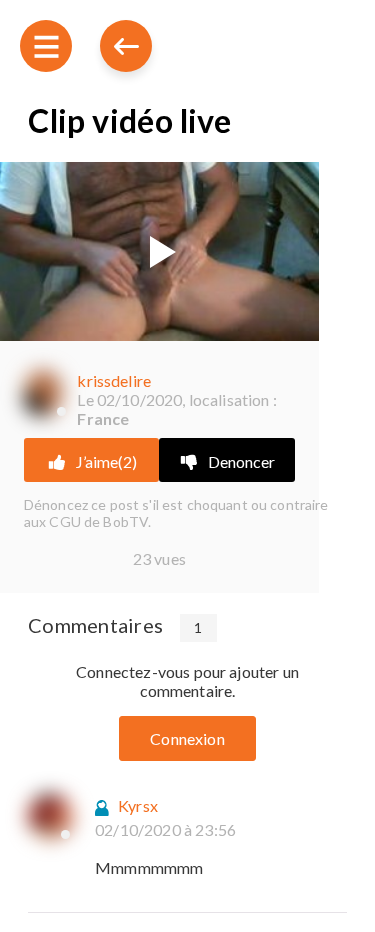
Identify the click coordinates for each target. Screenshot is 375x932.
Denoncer (241, 461)
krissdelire (114, 380)
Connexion (187, 738)
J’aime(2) (106, 461)
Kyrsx (138, 805)
